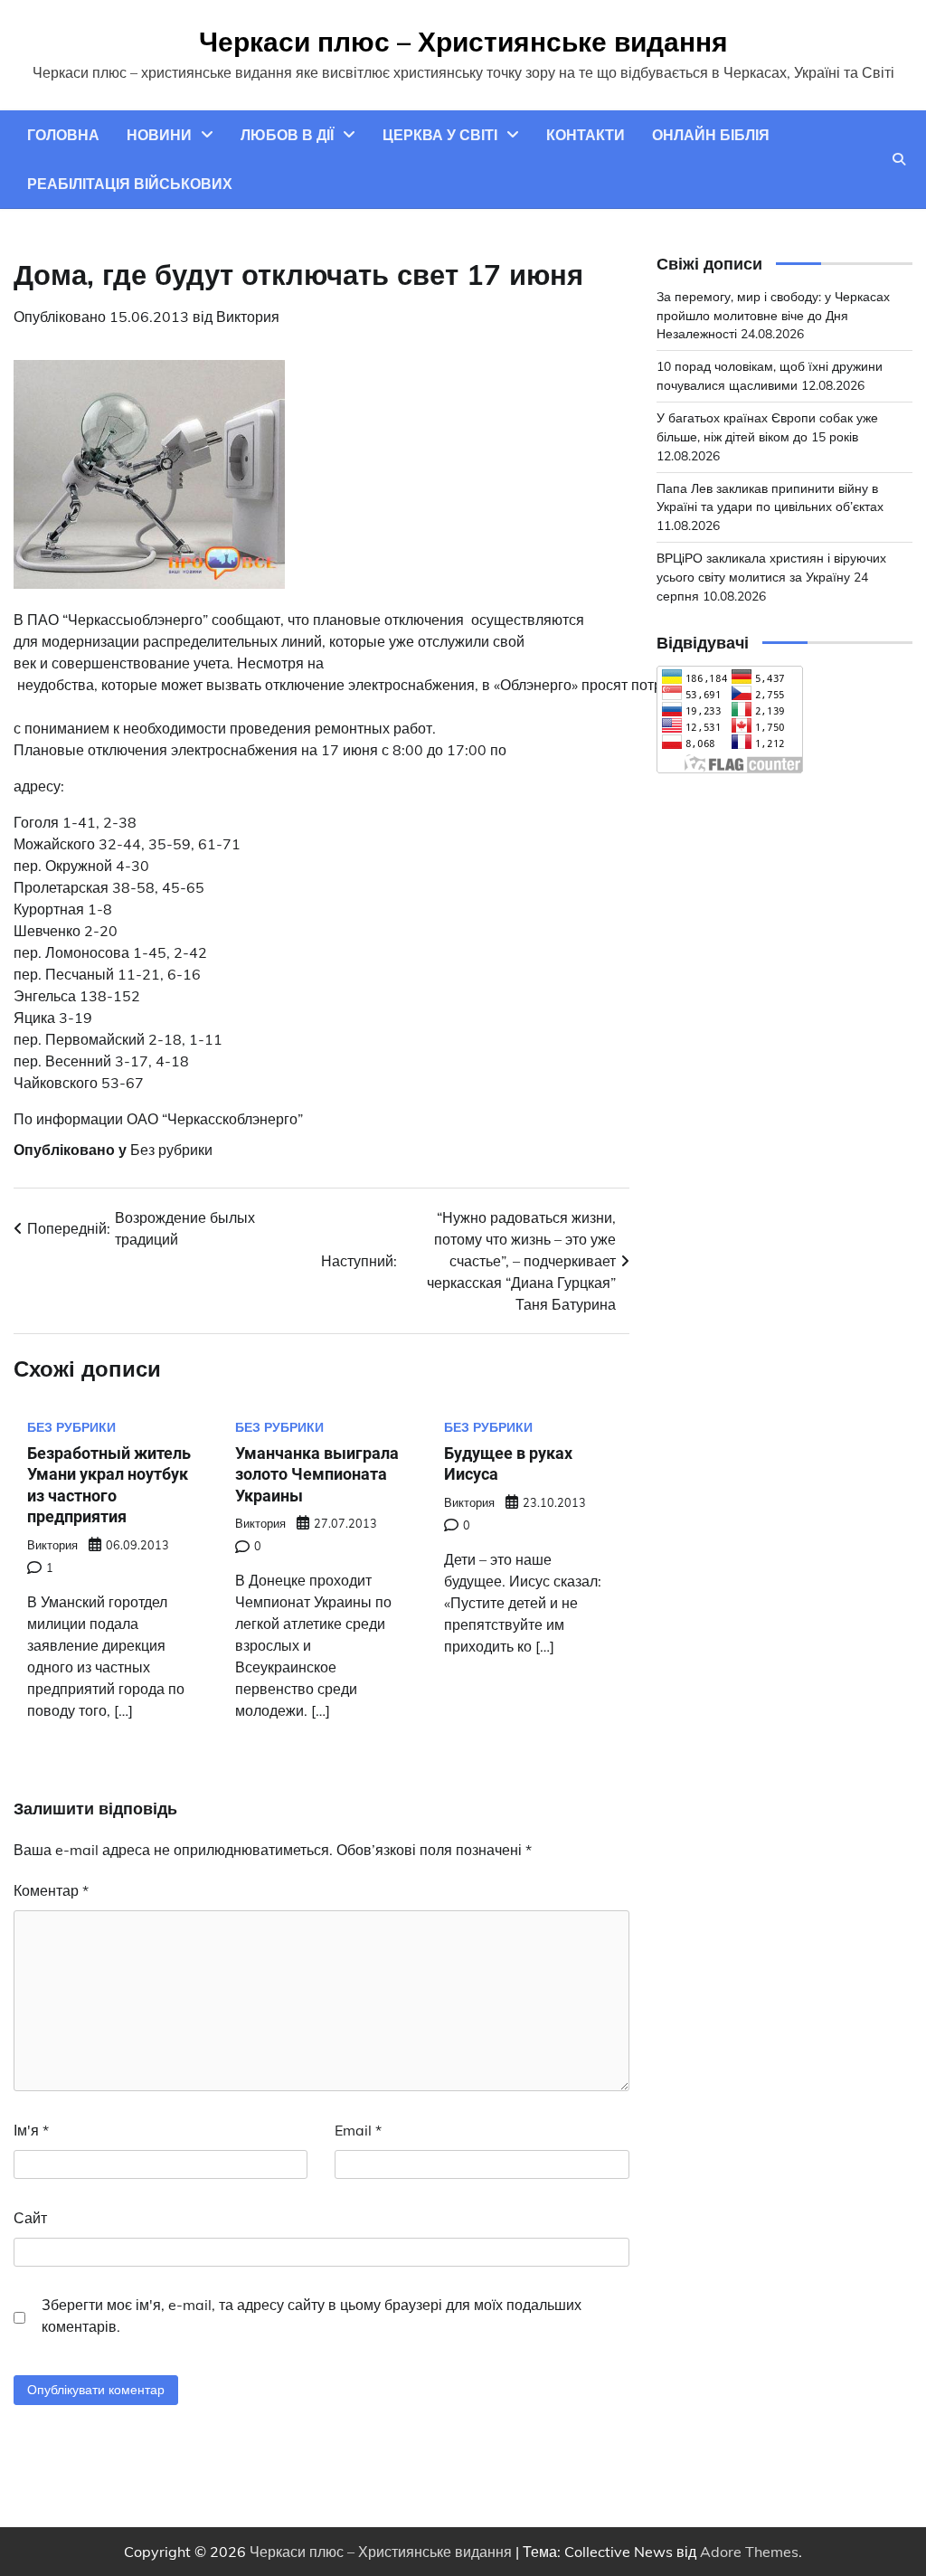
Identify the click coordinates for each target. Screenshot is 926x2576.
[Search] (899, 159)
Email (358, 2130)
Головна (63, 135)
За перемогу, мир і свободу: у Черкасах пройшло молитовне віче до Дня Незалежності (773, 315)
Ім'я (31, 2130)
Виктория (248, 317)
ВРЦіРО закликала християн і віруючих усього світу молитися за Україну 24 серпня (771, 577)
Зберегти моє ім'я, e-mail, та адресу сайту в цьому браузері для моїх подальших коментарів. (312, 2316)
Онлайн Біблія (711, 135)
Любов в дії (287, 135)
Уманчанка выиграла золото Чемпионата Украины (317, 1474)
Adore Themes (749, 2552)
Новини (159, 135)
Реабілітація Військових (130, 184)
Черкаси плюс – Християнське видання (463, 42)
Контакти (586, 135)
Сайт (30, 2218)
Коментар (51, 1890)
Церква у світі (440, 135)
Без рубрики (171, 1150)
